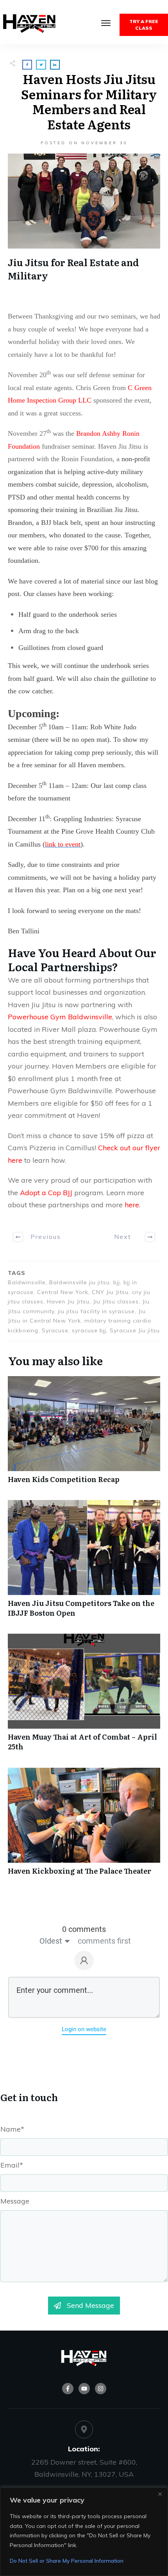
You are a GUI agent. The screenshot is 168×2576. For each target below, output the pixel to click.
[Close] (160, 2494)
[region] (84, 2532)
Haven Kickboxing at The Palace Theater (84, 1826)
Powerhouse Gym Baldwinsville (60, 1017)
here (132, 1205)
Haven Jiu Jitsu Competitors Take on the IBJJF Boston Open (84, 1563)
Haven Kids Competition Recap (84, 1434)
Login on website (84, 2029)
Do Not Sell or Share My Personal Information (67, 2561)
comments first (104, 1941)
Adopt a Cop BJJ (46, 1193)
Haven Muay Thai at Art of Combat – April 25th (84, 1696)
